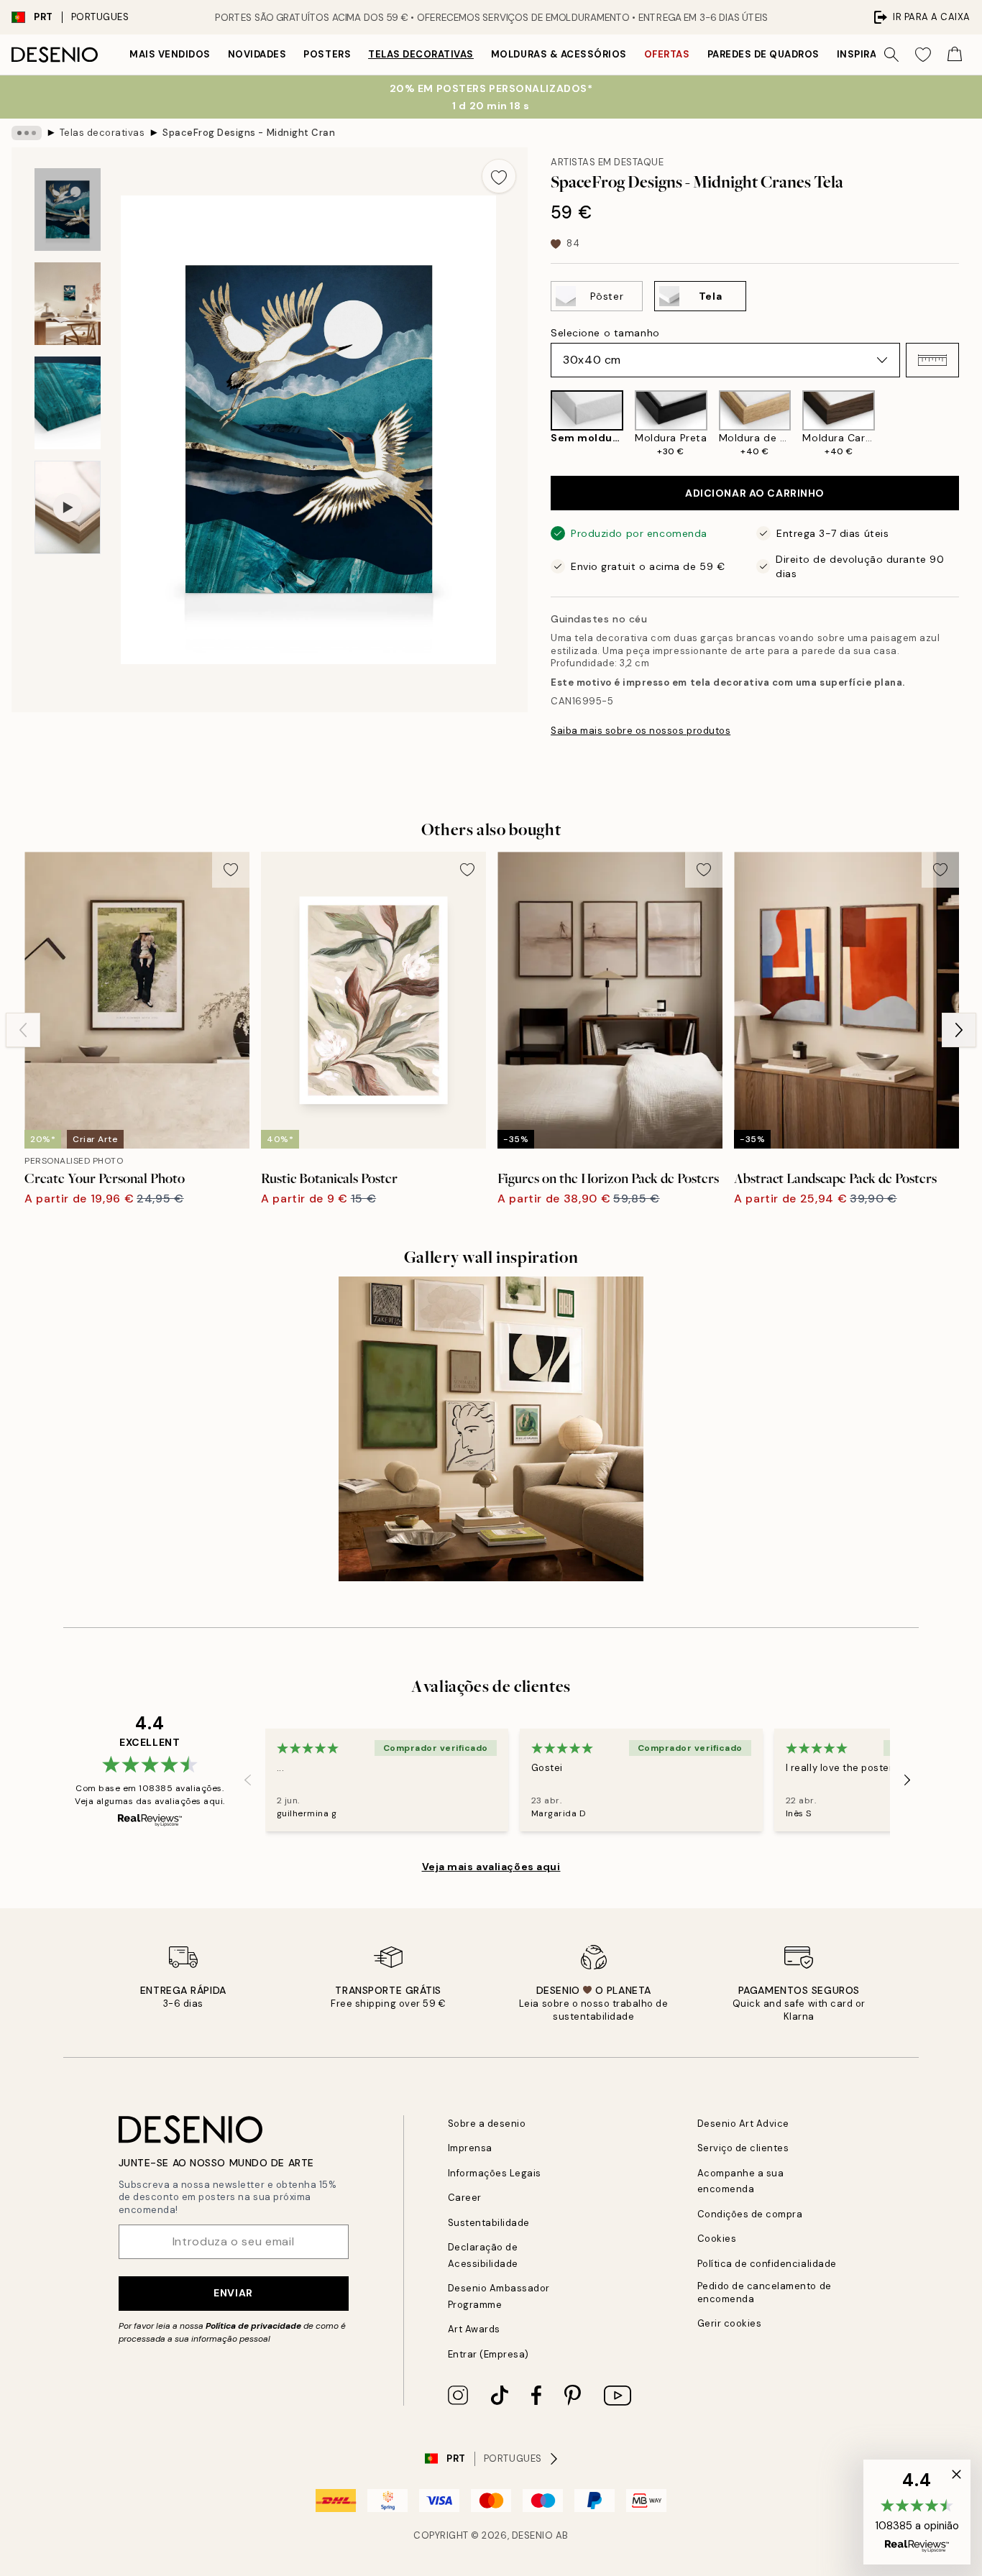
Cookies (717, 2239)
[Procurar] (891, 55)
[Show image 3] (68, 403)
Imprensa (470, 2148)
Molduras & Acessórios (559, 54)
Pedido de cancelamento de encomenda (765, 2292)
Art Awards (474, 2329)
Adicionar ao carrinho (755, 493)
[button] (932, 360)
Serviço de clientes (743, 2148)
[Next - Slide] (970, 424)
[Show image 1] (68, 210)
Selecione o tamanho (605, 333)
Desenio (533, 2535)
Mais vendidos (170, 54)
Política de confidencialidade (767, 2264)
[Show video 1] (68, 508)
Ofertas (667, 54)
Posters (327, 54)
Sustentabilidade (489, 2223)
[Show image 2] (68, 304)
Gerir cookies (730, 2323)
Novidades (257, 54)
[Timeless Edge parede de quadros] (491, 1429)
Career (465, 2198)
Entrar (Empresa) (488, 2354)
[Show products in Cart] (955, 55)
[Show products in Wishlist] (923, 55)
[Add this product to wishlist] (499, 176)
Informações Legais (495, 2173)
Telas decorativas (421, 54)
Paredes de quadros (763, 54)
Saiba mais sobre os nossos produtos (641, 731)
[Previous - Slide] (539, 424)
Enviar (233, 2293)
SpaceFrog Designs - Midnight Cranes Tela (249, 133)
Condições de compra (750, 2214)
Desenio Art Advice (743, 2124)
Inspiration (869, 54)
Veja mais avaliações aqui (491, 1867)
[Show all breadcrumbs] (27, 133)
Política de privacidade (253, 2326)
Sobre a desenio (487, 2124)
